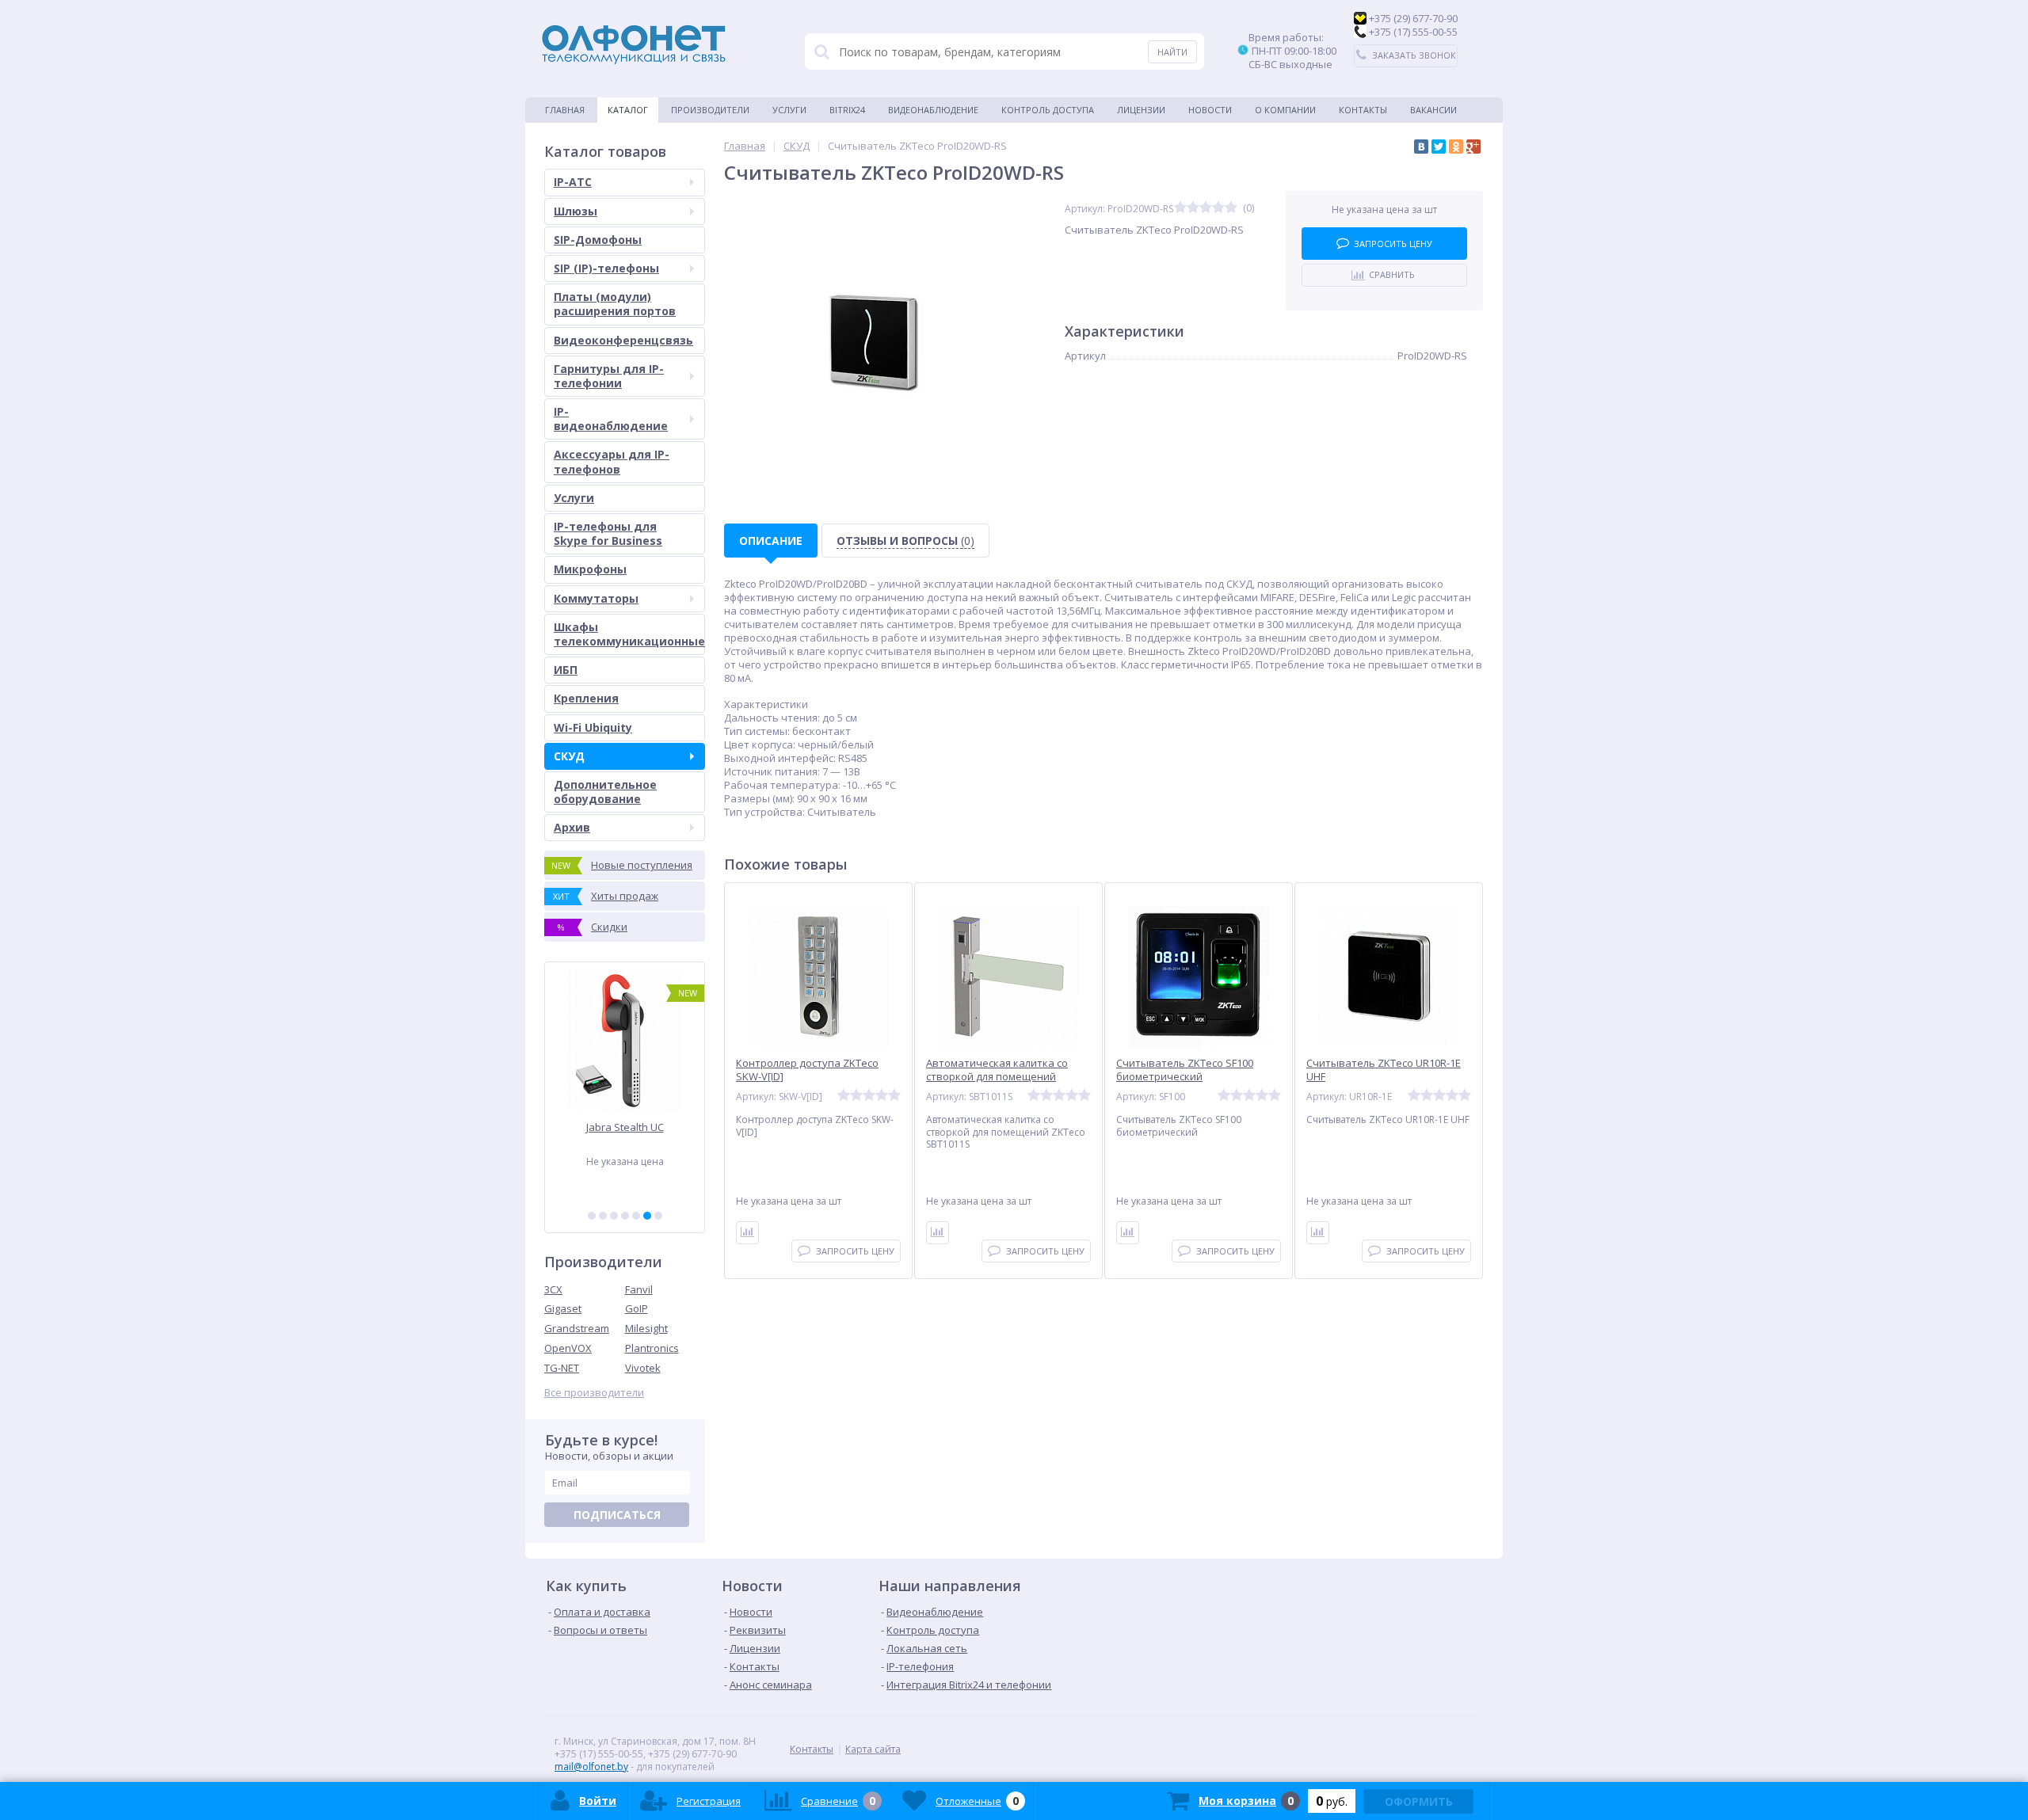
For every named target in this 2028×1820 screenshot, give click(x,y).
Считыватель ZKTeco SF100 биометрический (1185, 1070)
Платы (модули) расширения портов (615, 304)
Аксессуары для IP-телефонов (612, 461)
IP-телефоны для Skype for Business (608, 533)
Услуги (789, 110)
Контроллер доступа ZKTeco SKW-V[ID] (807, 1070)
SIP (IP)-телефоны (606, 268)
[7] (658, 1216)
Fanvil (639, 1289)
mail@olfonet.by (591, 1767)
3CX (553, 1289)
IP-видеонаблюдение (611, 419)
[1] (592, 1216)
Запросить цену (1393, 244)
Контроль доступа (1048, 110)
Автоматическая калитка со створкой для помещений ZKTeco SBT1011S (997, 1077)
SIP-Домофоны (598, 240)
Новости (1210, 110)
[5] (636, 1216)
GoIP (637, 1308)
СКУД (569, 756)
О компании (1285, 110)
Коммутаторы (596, 598)
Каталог (628, 110)
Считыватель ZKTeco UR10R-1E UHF (1384, 1070)
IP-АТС (573, 182)
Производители (710, 110)
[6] (647, 1216)
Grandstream (577, 1328)
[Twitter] (1439, 147)
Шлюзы (576, 211)
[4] (625, 1216)
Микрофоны (590, 569)
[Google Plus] (1473, 147)
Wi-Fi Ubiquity (593, 727)
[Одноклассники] (1456, 147)
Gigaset (563, 1308)
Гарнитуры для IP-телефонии (609, 376)
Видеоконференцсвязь (623, 340)
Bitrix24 (847, 110)
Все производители (594, 1393)
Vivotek (643, 1368)
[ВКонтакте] (1421, 147)
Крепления (586, 698)
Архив (572, 827)
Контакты (1363, 110)
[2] (603, 1216)
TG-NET (562, 1368)
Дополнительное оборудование (605, 792)
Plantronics (652, 1348)
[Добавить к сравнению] (747, 1233)
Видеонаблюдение (933, 110)
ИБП (566, 670)
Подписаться (617, 1515)
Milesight (646, 1328)
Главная (565, 110)
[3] (614, 1216)
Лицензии (1141, 110)
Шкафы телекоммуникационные (629, 634)
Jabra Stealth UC (625, 1127)
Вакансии (1433, 110)
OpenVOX (568, 1348)
